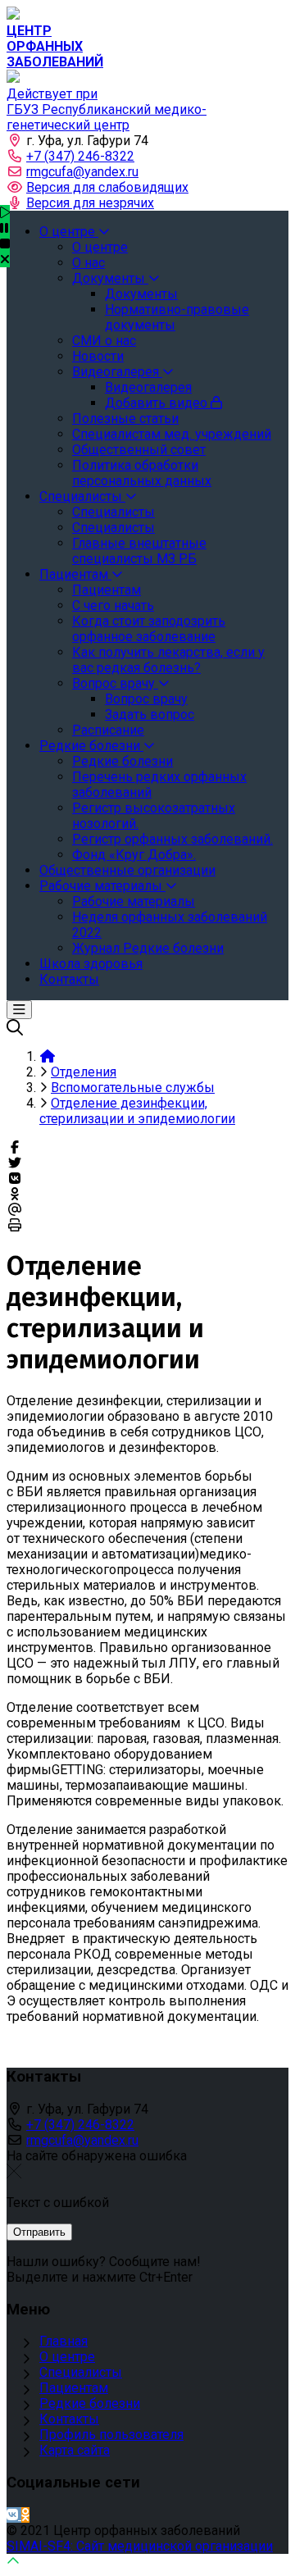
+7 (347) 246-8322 (80, 156)
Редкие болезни (90, 2403)
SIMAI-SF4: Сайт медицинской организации (140, 2546)
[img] (5, 259)
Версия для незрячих (90, 203)
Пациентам (74, 2388)
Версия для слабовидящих (107, 187)
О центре (67, 2357)
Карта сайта (75, 2450)
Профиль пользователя (111, 2435)
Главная (64, 2341)
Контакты (69, 2419)
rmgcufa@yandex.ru (82, 172)
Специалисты (81, 2372)
